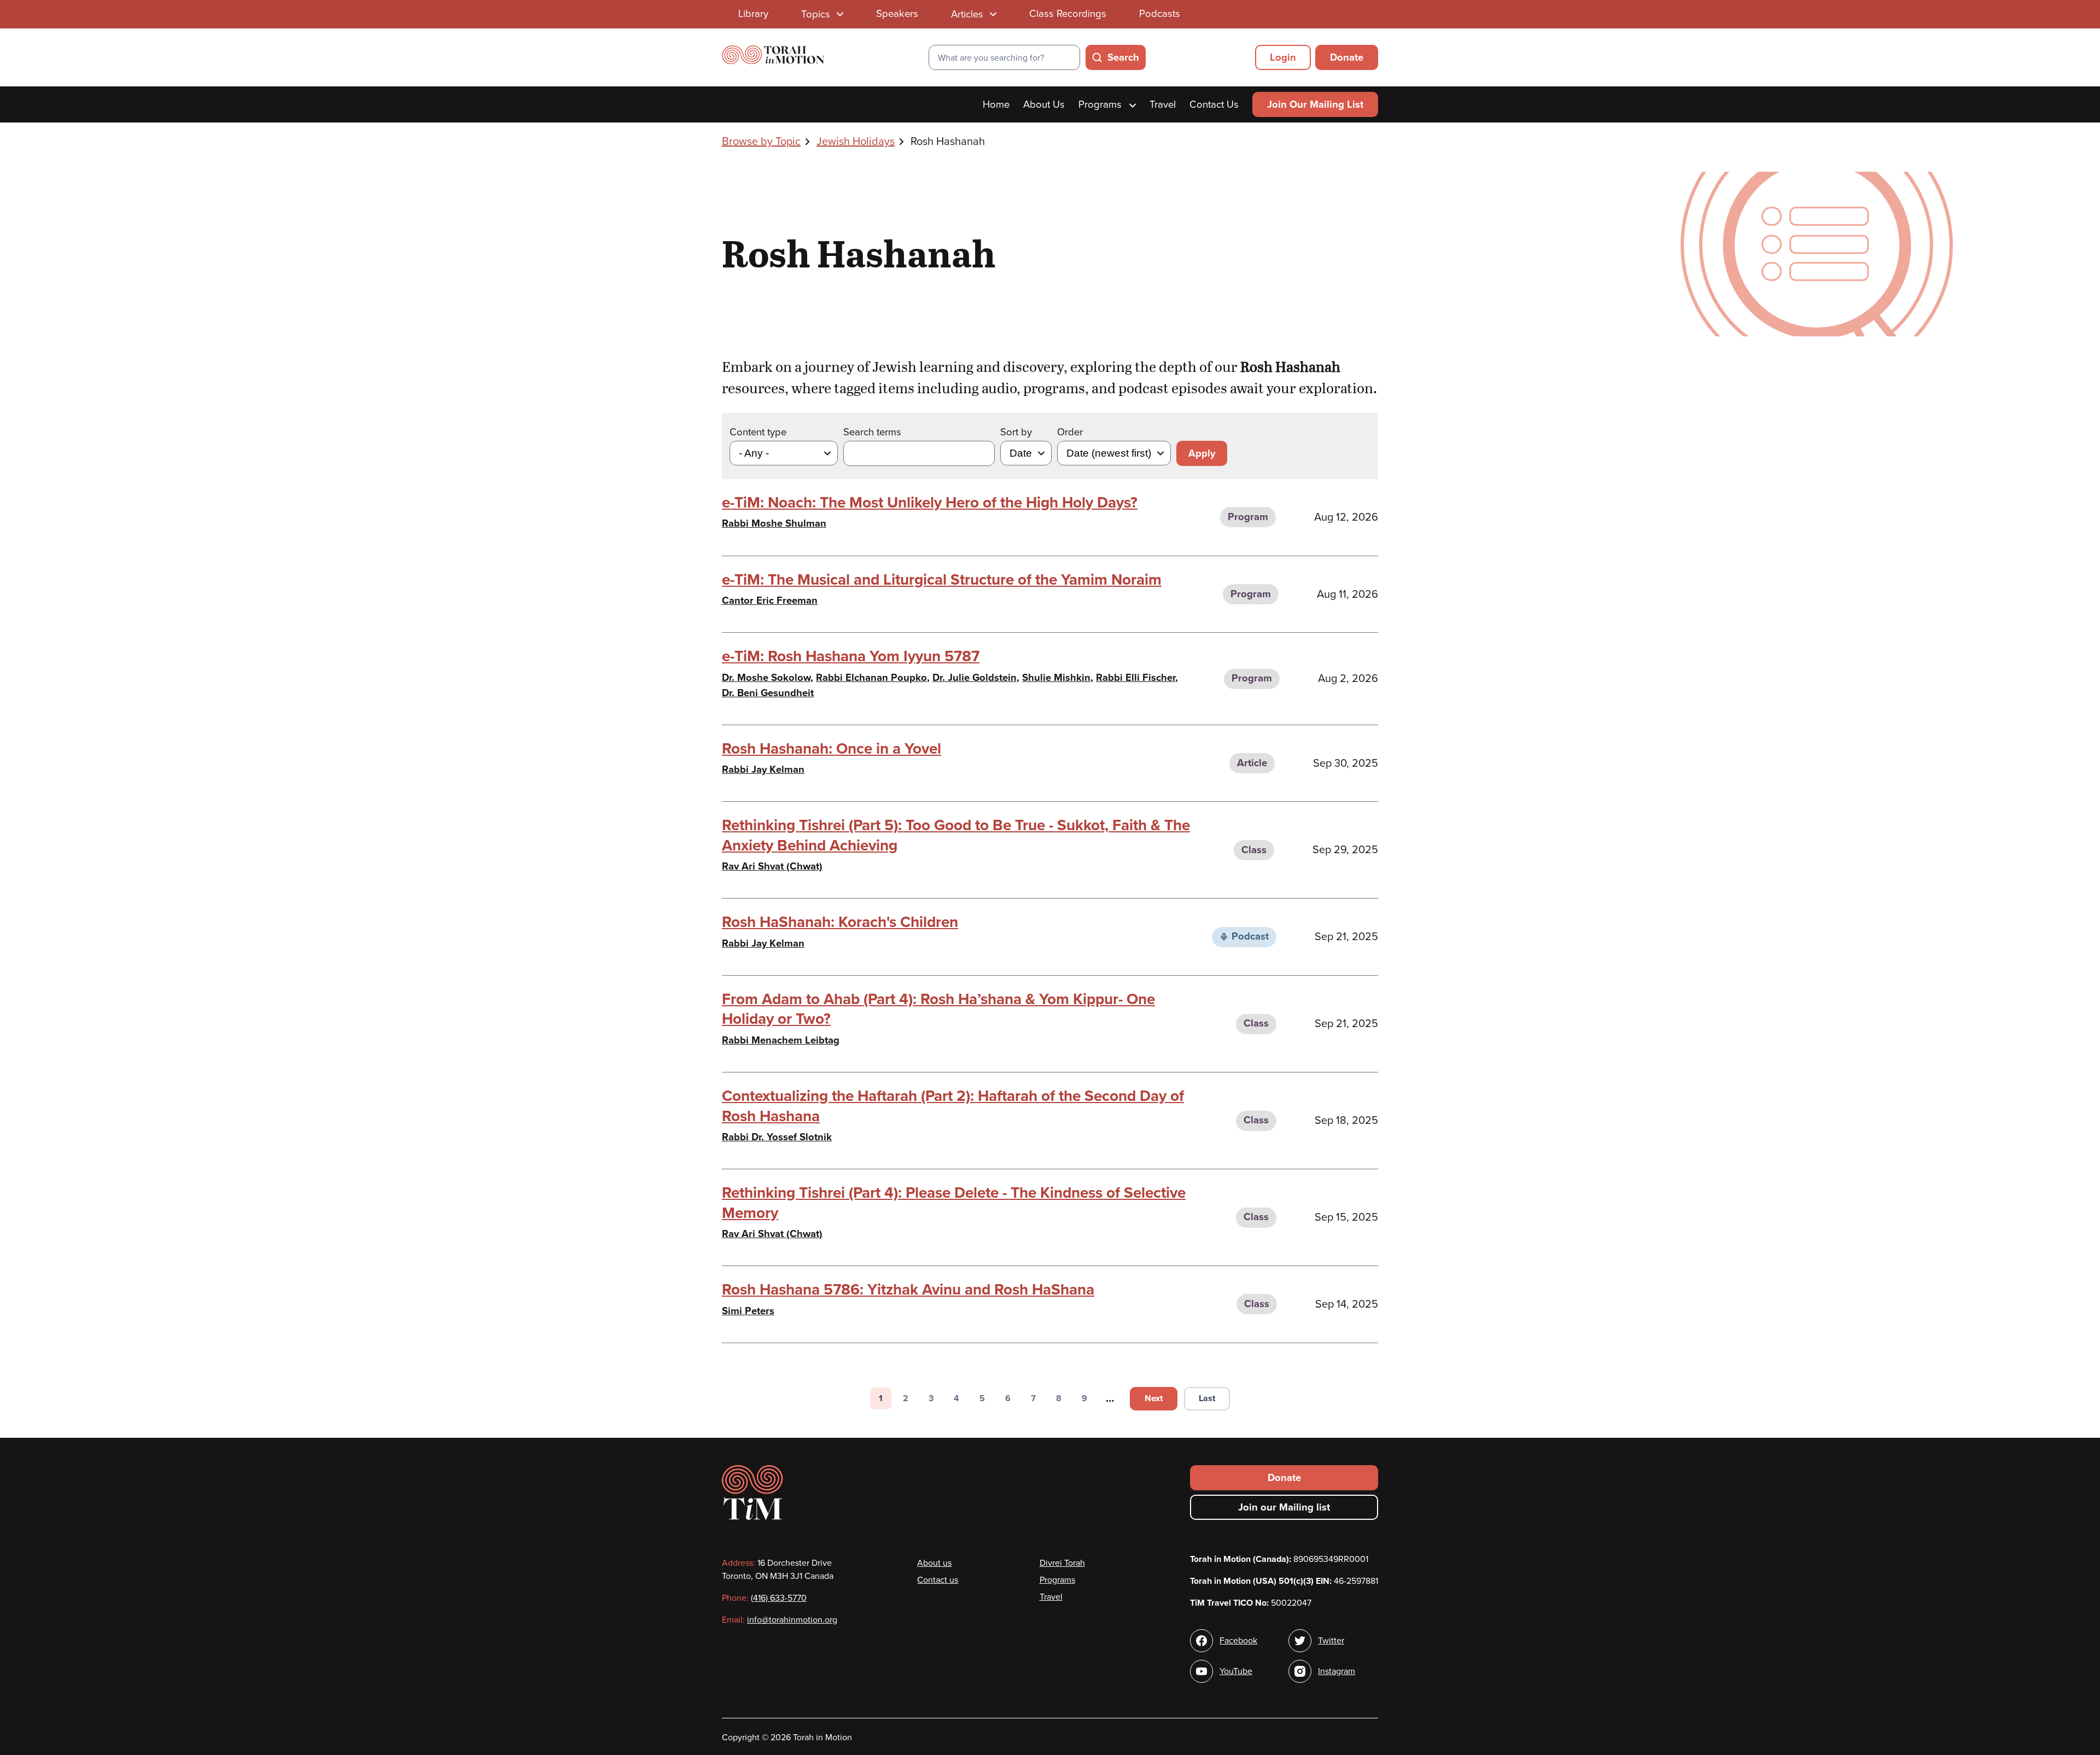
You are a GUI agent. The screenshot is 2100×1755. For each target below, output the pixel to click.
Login (1283, 57)
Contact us (938, 1580)
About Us (1044, 104)
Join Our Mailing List (1315, 104)
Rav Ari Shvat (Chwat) (772, 866)
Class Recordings (1068, 14)
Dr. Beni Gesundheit (768, 693)
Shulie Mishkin (1056, 678)
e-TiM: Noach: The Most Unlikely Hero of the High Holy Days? (930, 503)
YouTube (1236, 1671)
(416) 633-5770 (779, 1598)
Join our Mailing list (1284, 1507)
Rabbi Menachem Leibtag (781, 1040)
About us (934, 1563)
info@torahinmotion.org (792, 1620)
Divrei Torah (1062, 1563)
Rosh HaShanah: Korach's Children (840, 922)
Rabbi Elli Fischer (1136, 678)
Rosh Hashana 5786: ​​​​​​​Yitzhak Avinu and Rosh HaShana (908, 1290)
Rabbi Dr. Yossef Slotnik (777, 1137)
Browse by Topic (761, 142)
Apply (1202, 453)
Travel (1163, 104)
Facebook (1238, 1641)
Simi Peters (748, 1311)
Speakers (897, 14)
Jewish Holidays (856, 142)
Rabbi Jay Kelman (763, 769)
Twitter (1331, 1641)
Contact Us (1214, 104)
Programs (1101, 104)
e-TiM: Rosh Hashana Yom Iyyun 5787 (851, 656)
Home (996, 104)
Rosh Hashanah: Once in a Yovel (832, 749)
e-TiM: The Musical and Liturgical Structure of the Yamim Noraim (942, 580)
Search (1123, 57)
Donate (1347, 57)
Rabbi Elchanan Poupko (871, 678)
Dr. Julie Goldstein (975, 678)
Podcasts (1160, 14)
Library (753, 14)
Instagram (1337, 1671)
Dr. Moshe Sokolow (766, 678)
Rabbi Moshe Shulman (774, 523)
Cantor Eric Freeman (770, 600)
